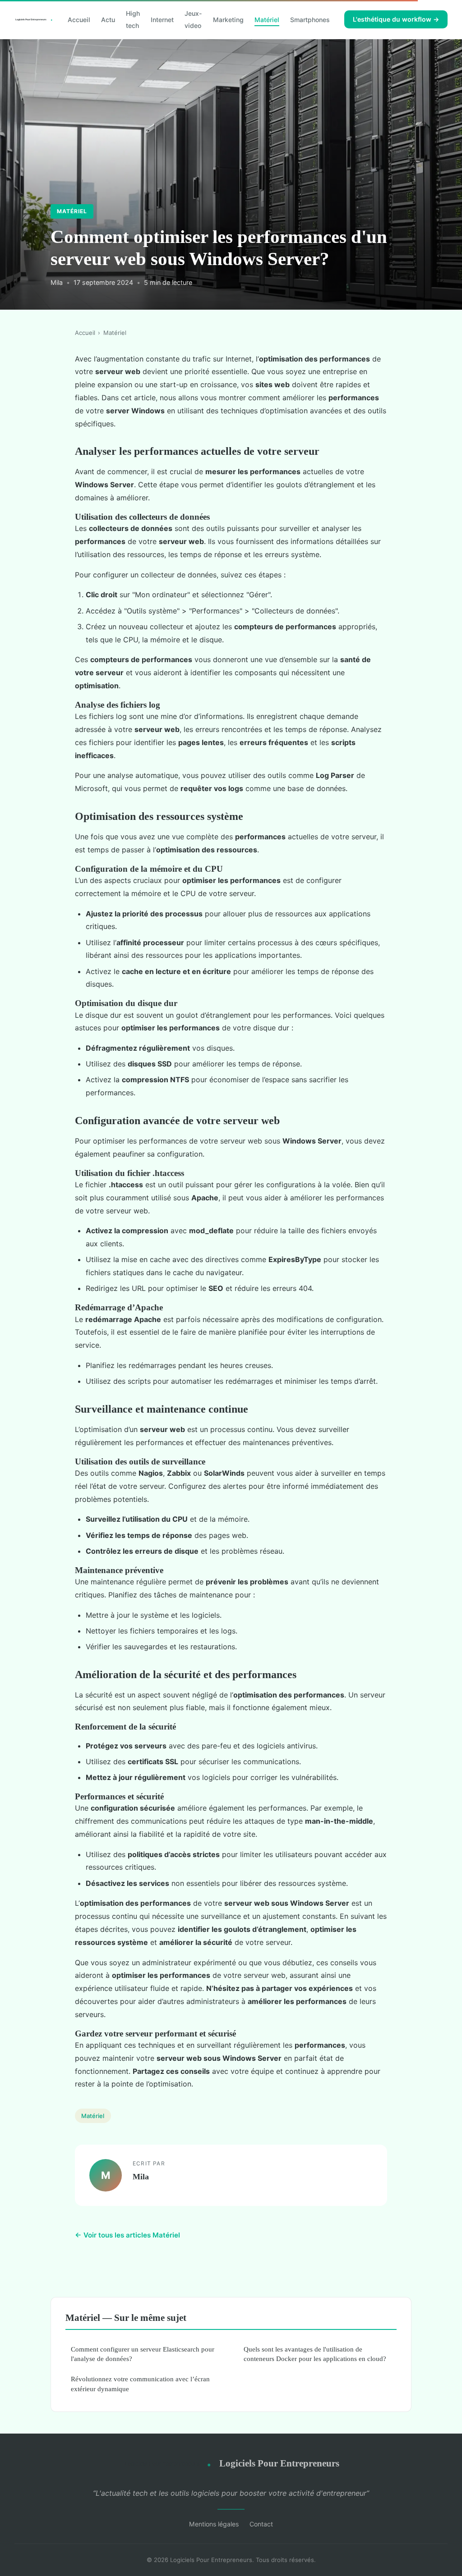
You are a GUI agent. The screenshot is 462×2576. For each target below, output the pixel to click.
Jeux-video (193, 19)
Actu (108, 20)
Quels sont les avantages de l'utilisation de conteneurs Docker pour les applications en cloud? (315, 2354)
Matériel (267, 20)
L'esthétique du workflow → (396, 19)
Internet (162, 20)
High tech (133, 19)
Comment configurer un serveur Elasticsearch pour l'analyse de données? (143, 2354)
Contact (261, 2524)
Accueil (79, 20)
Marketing (228, 20)
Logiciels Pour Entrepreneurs (279, 2463)
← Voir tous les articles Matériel (127, 2235)
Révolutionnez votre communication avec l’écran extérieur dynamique (140, 2384)
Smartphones (310, 20)
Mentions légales (214, 2524)
